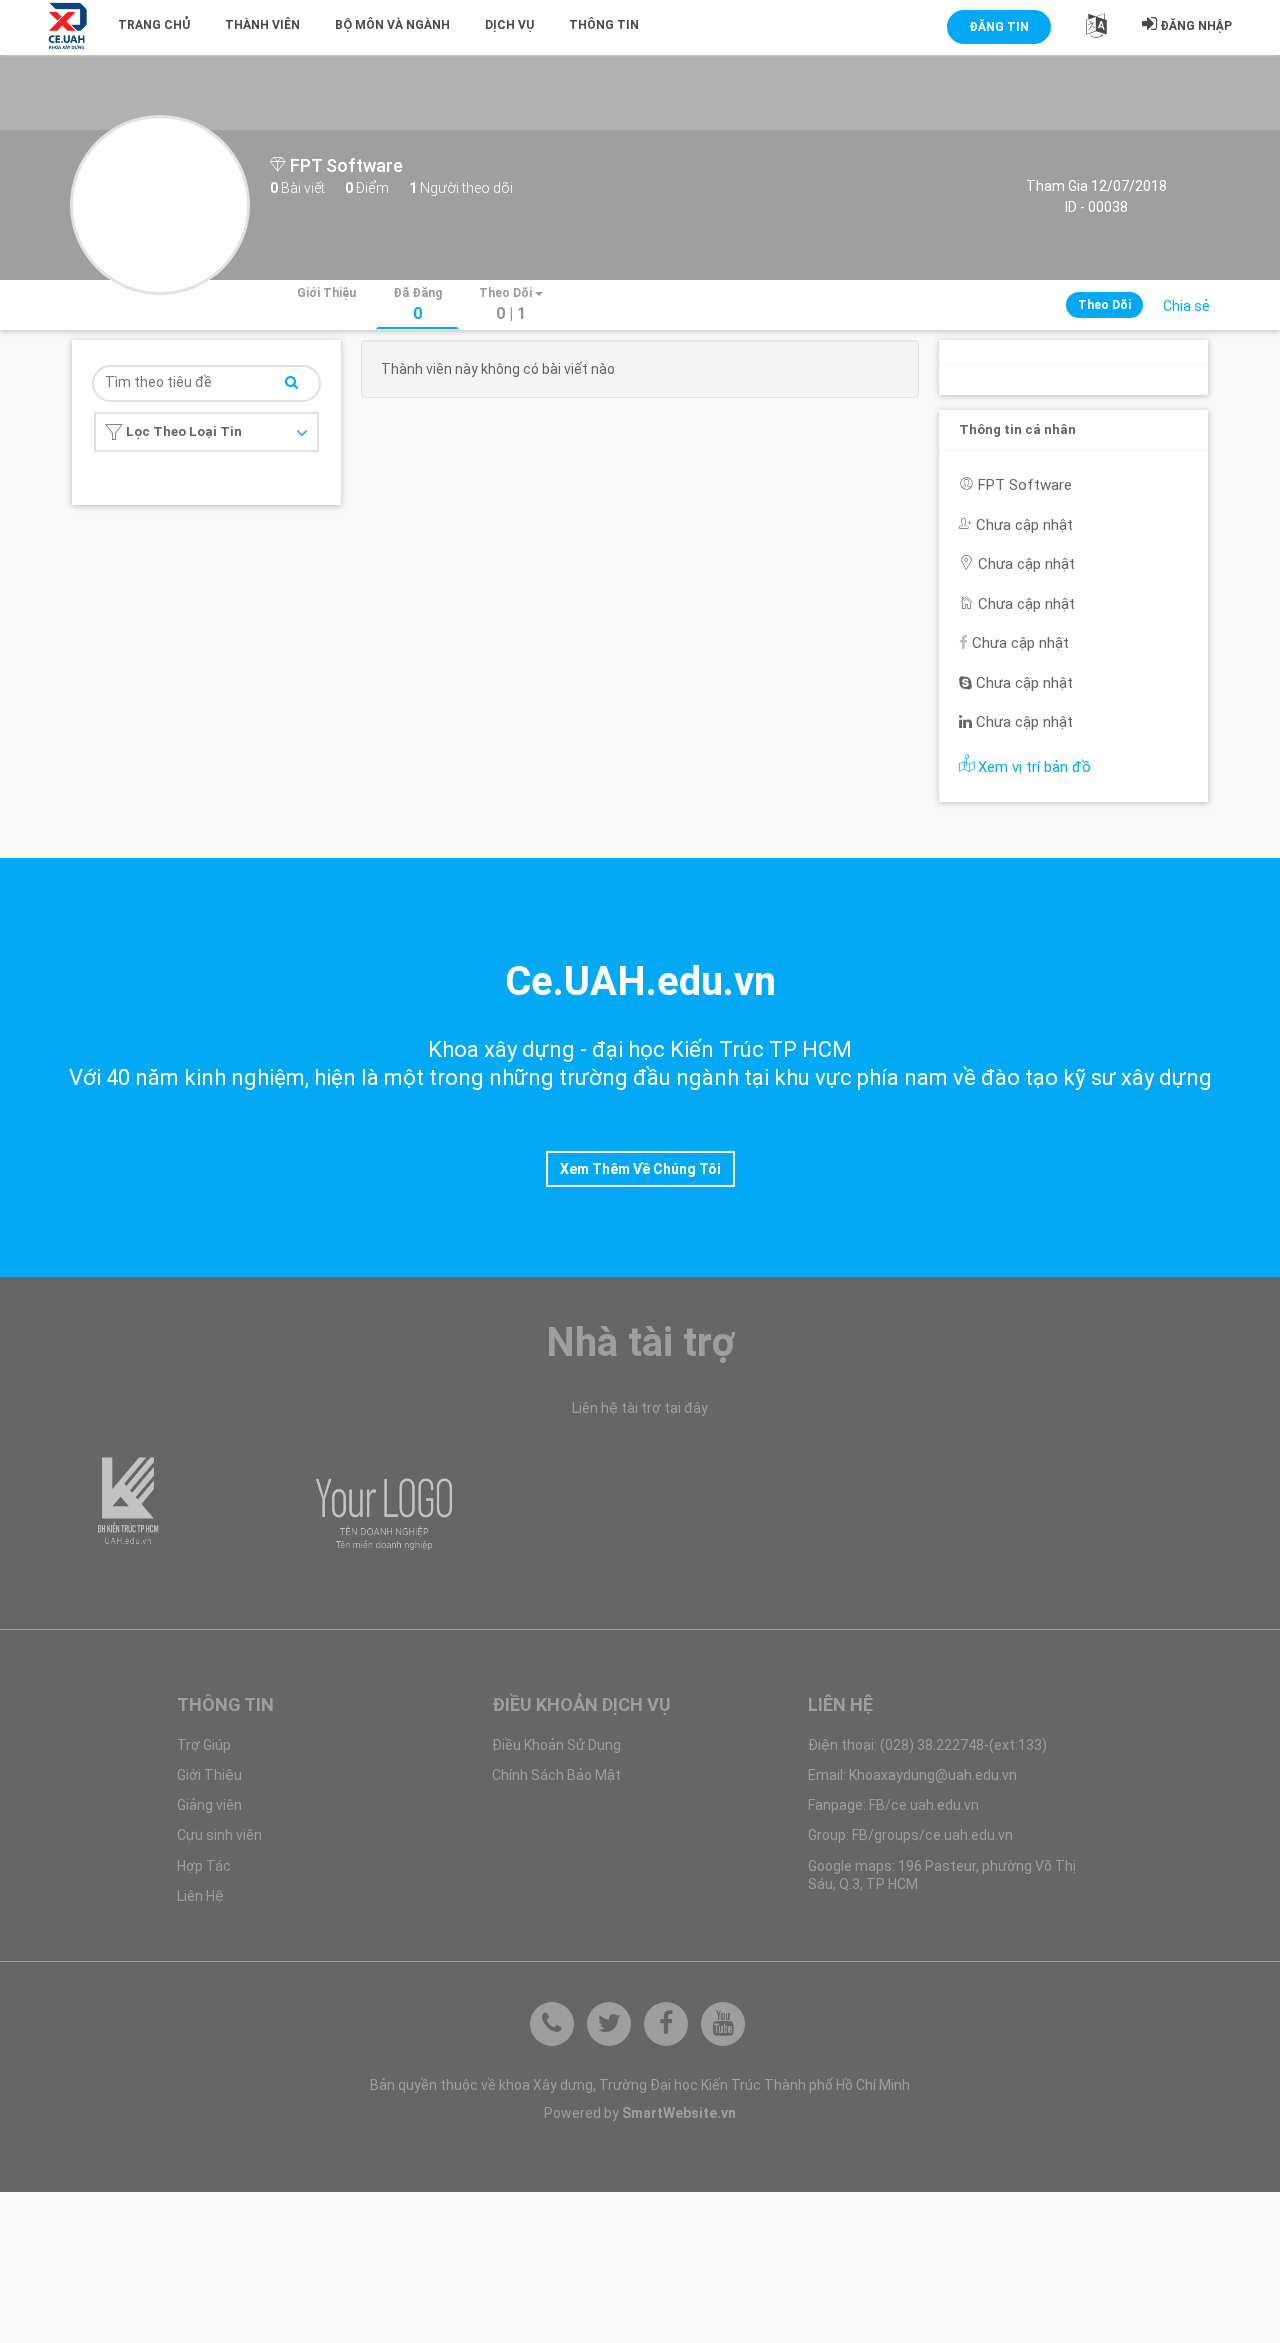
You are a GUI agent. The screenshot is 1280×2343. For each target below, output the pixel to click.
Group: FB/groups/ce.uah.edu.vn (910, 1835)
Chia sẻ (1186, 306)
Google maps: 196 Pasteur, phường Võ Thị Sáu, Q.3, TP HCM (942, 1875)
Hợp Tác (204, 1866)
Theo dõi (1104, 305)
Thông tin (604, 25)
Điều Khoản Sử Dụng (556, 1745)
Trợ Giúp (204, 1745)
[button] (1096, 30)
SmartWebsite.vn (679, 2113)
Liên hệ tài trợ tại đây (640, 1408)
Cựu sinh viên (219, 1835)
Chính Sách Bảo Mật (556, 1775)
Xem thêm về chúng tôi (640, 1169)
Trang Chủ (154, 25)
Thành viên (262, 25)
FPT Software (344, 165)
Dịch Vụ (509, 25)
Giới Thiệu (209, 1775)
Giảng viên (209, 1805)
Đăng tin (999, 27)
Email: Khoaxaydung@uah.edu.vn (912, 1775)
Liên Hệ (200, 1896)
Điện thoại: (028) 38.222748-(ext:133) (927, 1745)
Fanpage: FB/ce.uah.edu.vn (893, 1805)
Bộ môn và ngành (392, 25)
